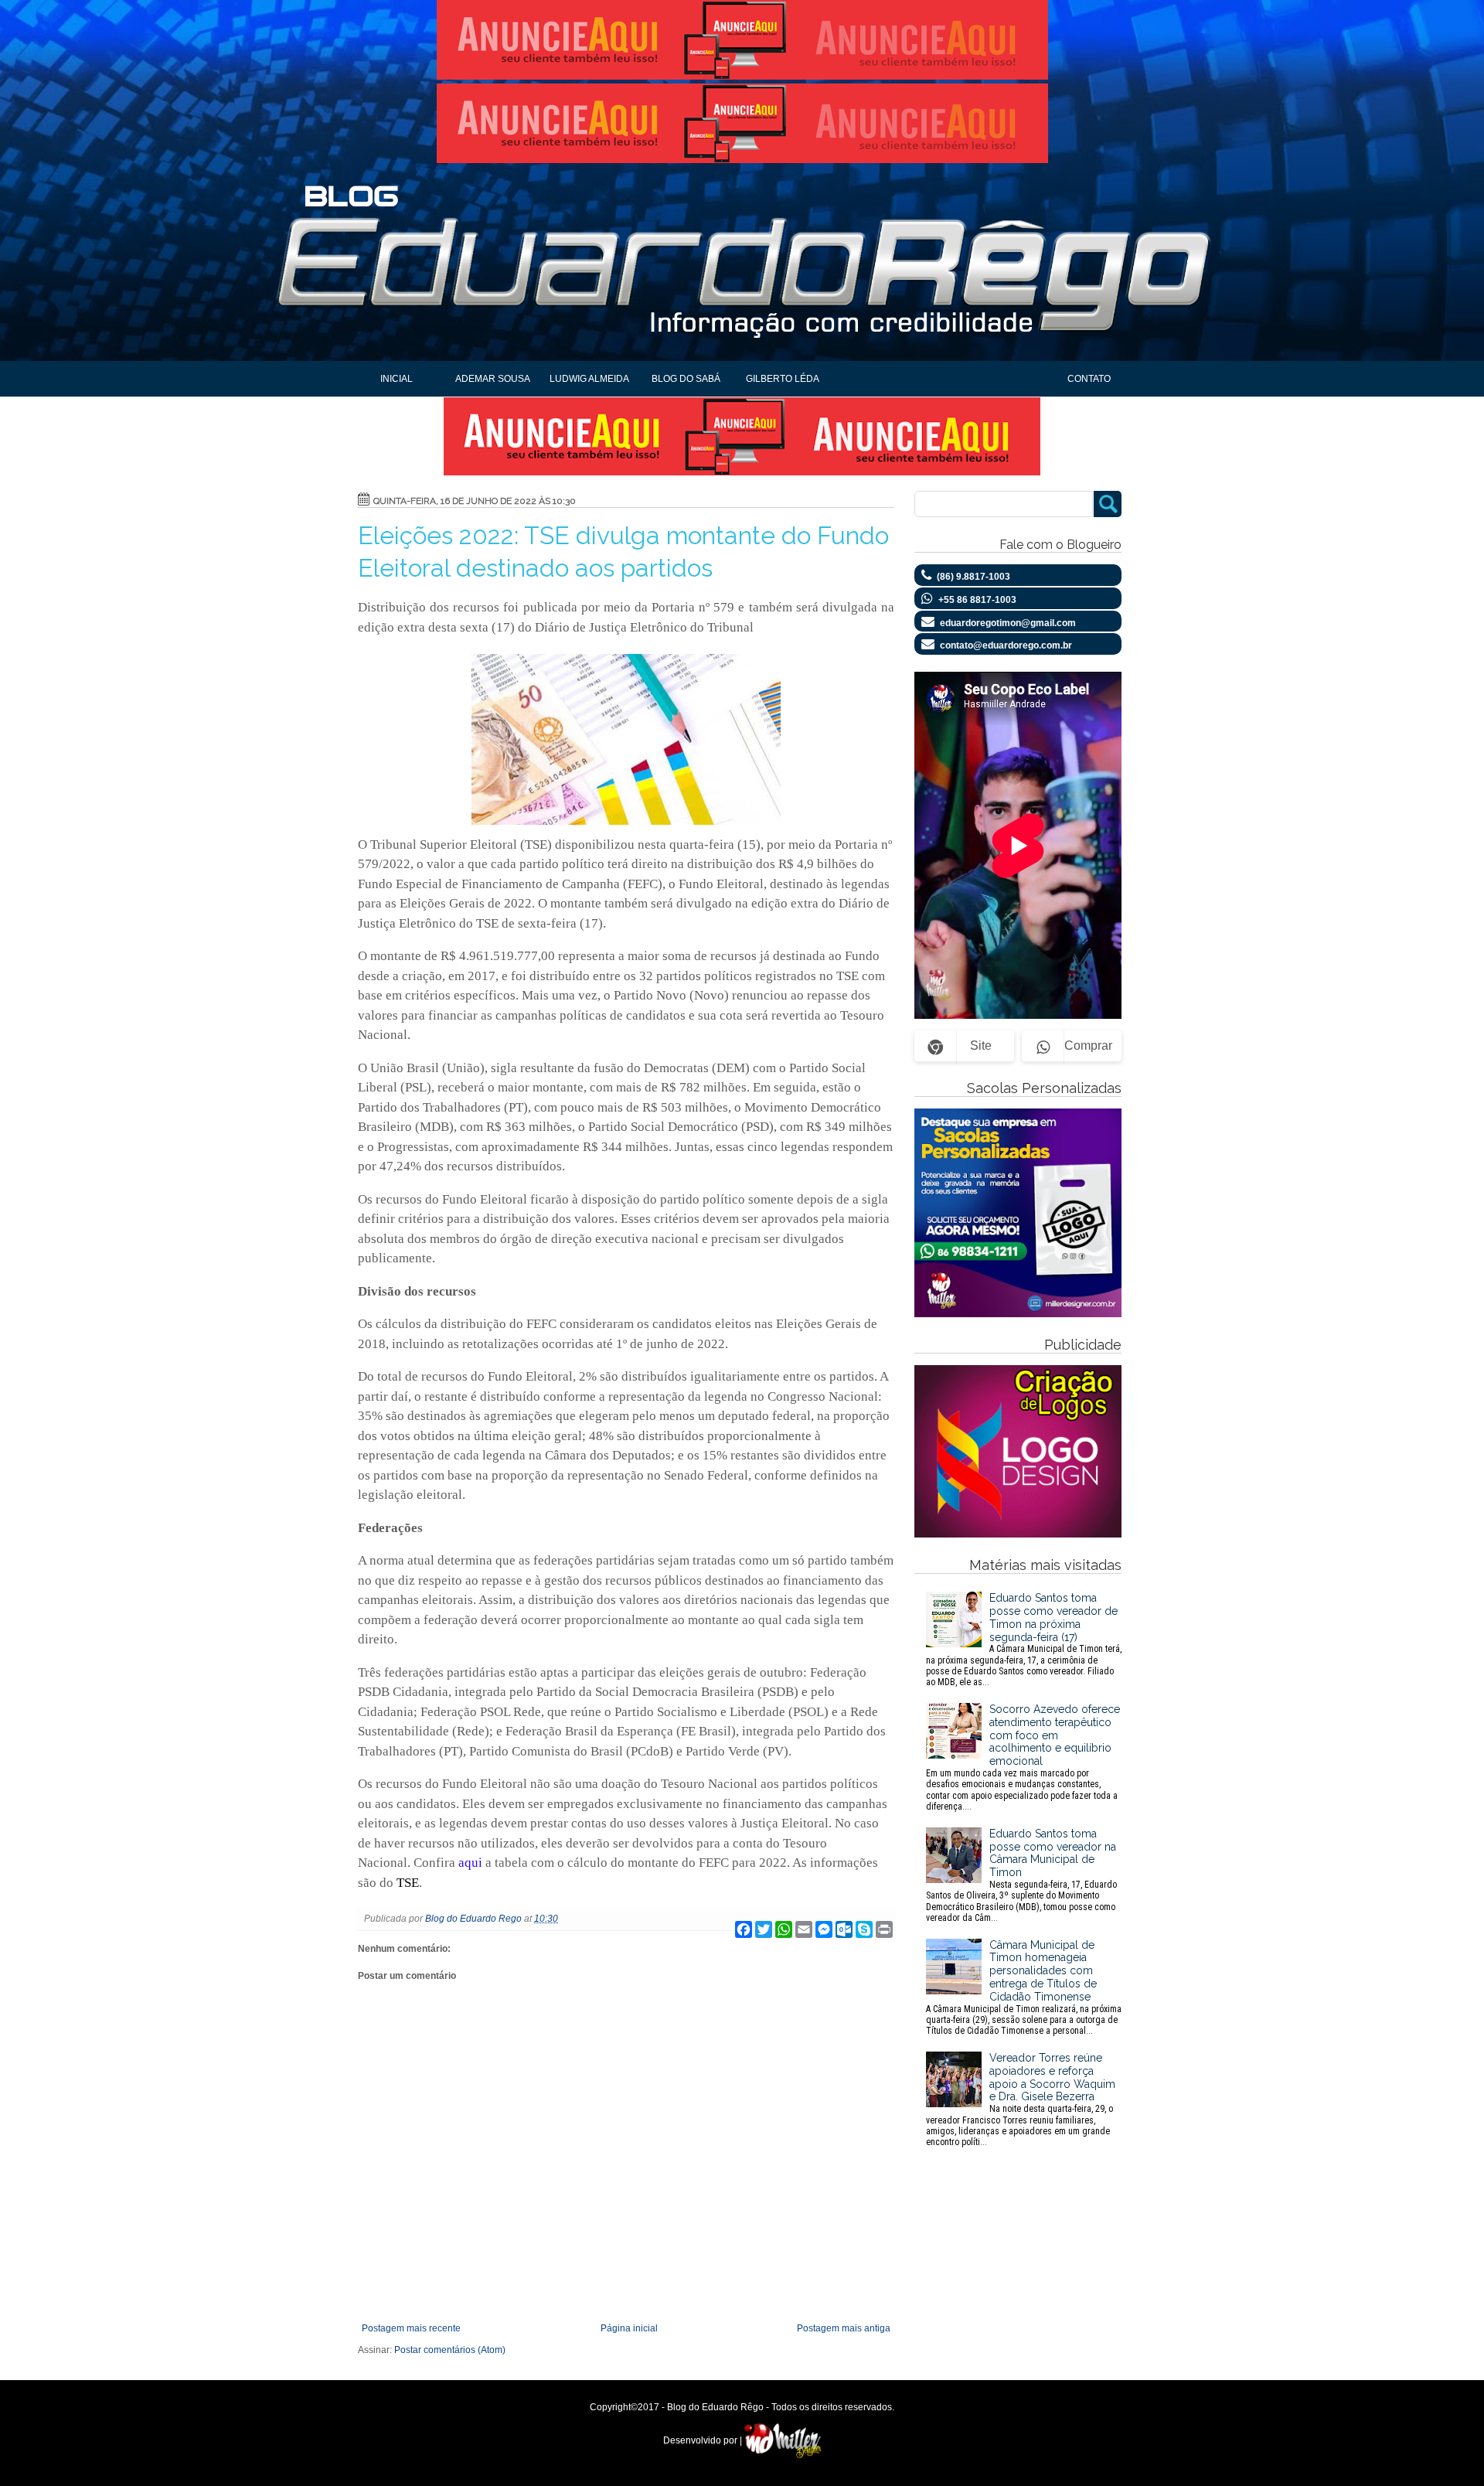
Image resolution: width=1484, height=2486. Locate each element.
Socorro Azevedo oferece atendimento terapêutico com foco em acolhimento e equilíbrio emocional (1023, 1757)
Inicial (397, 379)
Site (981, 1045)
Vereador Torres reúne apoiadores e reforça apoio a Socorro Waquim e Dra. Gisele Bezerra (1021, 2099)
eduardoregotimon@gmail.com (1008, 623)
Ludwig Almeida (589, 379)
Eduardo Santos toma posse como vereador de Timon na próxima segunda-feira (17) (1024, 1640)
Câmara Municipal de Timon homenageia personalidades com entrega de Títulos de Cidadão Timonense (1024, 1988)
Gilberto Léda (783, 379)
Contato (1089, 379)
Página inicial (629, 2328)
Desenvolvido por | (704, 2440)
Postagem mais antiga (844, 2328)
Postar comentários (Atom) (450, 2350)
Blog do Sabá (686, 379)
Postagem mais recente (411, 2328)
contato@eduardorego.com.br (1006, 645)
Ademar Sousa (493, 379)
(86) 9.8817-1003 (973, 577)
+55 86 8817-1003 (977, 600)
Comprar (1088, 1045)
